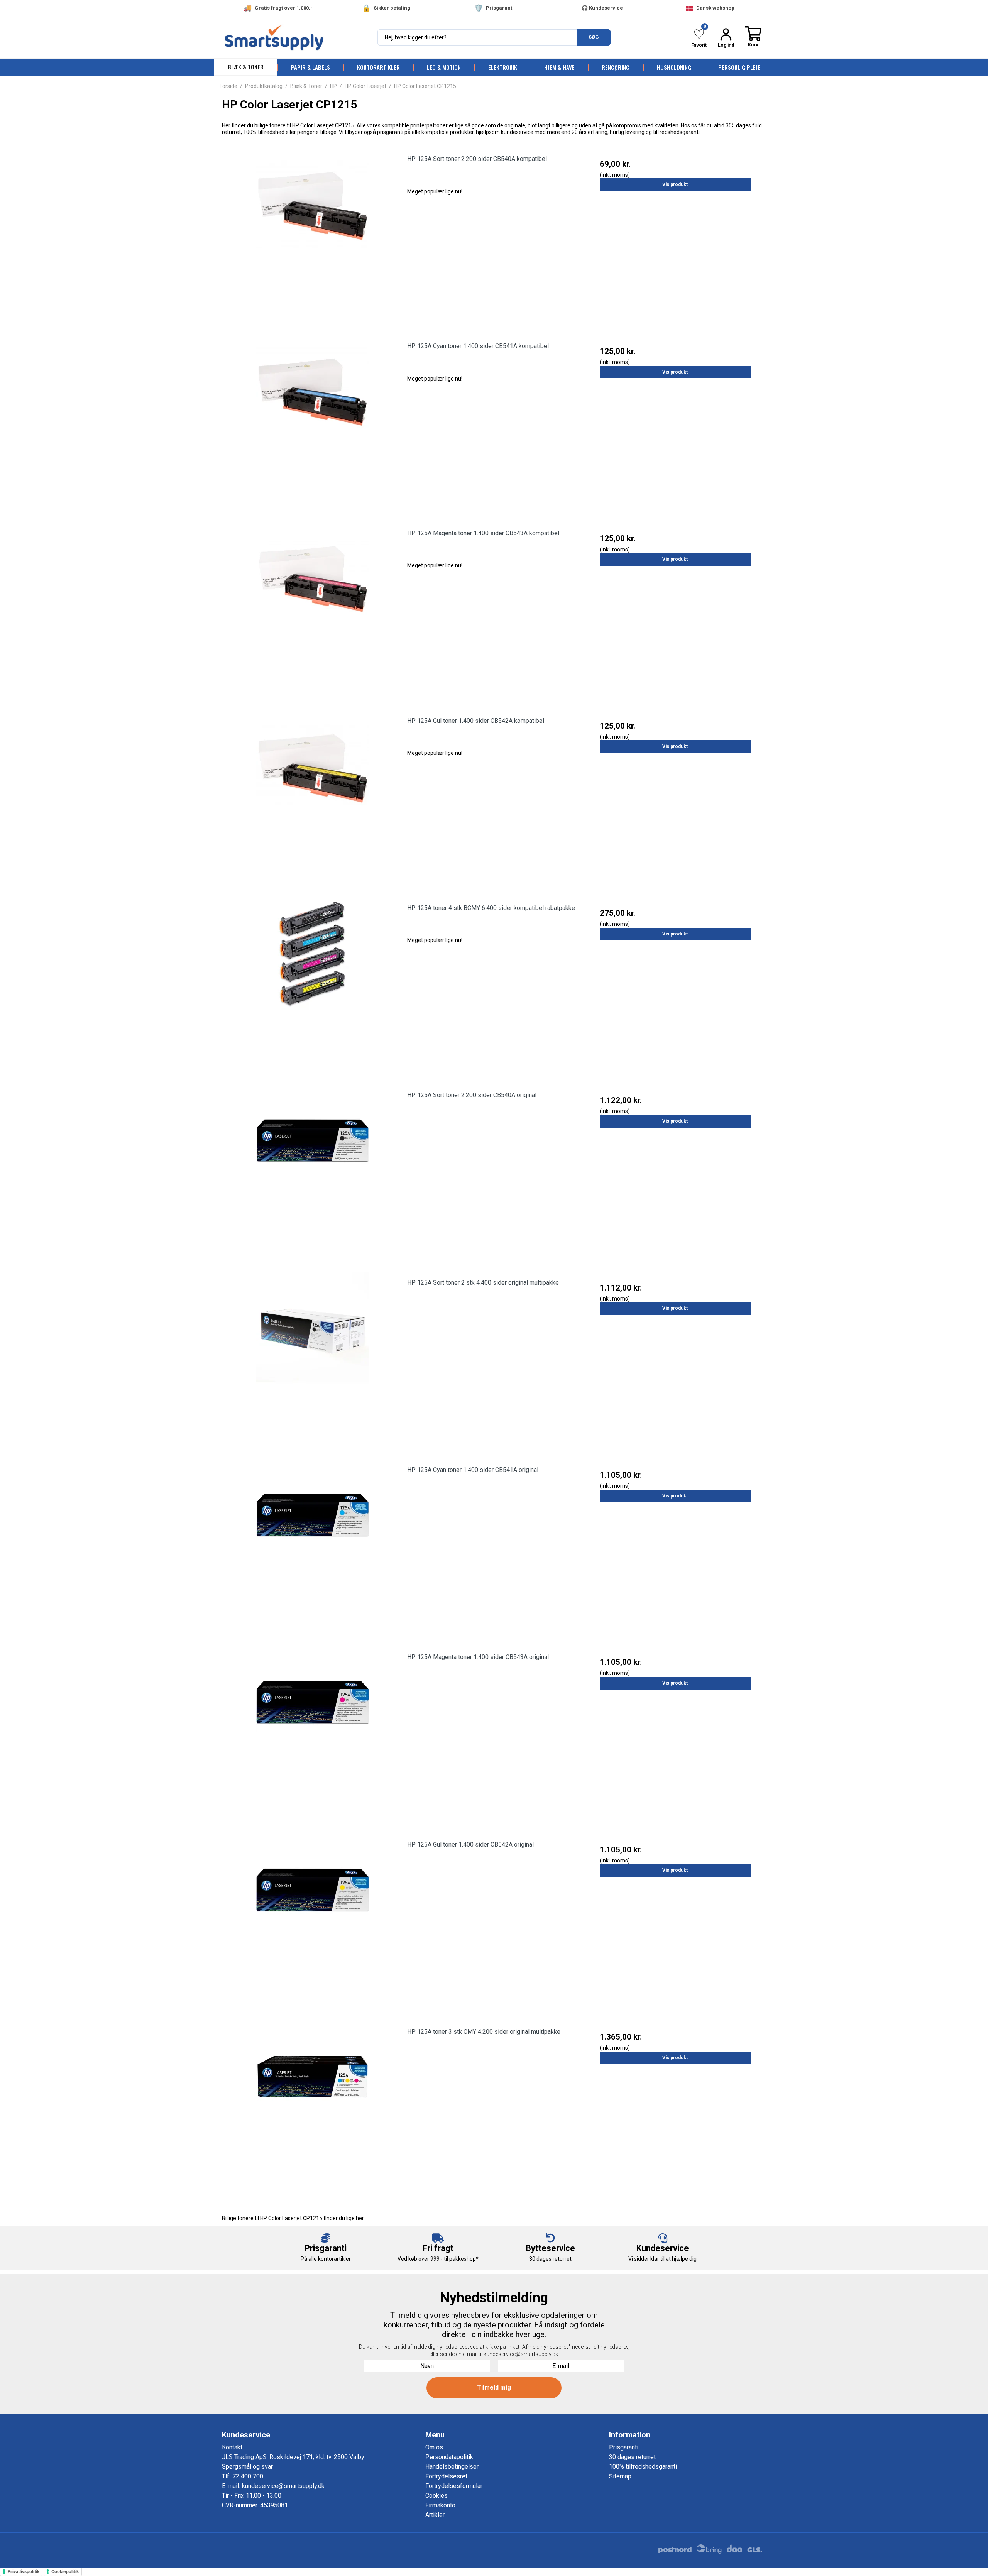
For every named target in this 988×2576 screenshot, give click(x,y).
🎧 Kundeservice (602, 8)
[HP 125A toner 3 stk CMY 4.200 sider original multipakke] (313, 2107)
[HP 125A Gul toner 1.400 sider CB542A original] (313, 1920)
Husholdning (674, 67)
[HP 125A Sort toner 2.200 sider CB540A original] (313, 1171)
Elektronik (503, 67)
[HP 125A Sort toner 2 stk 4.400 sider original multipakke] (313, 1358)
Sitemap (620, 2476)
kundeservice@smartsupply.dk (283, 2486)
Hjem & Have (559, 67)
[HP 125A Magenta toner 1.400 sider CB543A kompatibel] (313, 609)
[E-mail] (561, 2365)
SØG (594, 37)
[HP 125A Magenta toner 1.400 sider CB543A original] (313, 1733)
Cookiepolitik (65, 2571)
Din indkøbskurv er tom (753, 37)
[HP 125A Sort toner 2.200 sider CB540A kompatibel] (313, 234)
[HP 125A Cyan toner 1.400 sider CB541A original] (313, 1545)
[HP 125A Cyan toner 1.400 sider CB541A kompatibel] (313, 422)
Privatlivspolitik (24, 2571)
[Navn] (427, 2365)
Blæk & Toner (246, 67)
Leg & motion (444, 67)
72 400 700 (248, 2476)
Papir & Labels (310, 67)
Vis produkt (675, 184)
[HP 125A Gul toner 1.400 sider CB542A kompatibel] (313, 796)
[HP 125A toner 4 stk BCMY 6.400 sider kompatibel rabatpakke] (313, 984)
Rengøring (616, 67)
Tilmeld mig (494, 2387)
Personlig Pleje (739, 67)
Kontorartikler (378, 67)
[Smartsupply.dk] (297, 38)
